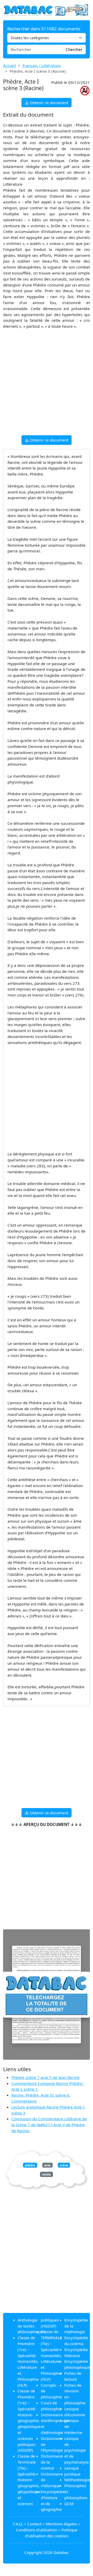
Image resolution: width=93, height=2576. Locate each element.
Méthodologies (78, 2480)
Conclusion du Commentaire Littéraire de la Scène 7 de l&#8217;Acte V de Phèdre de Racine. (49, 2125)
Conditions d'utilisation (36, 2530)
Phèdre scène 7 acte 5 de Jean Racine (45, 2077)
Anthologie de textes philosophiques (31, 2326)
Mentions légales (61, 2524)
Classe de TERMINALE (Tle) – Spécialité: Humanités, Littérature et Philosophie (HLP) (51, 2355)
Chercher (74, 49)
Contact (34, 2524)
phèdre (30, 2165)
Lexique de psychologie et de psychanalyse (77, 2450)
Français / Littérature (42, 65)
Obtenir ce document (48, 103)
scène (64, 2165)
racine (46, 2174)
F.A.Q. (18, 2524)
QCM (69, 2504)
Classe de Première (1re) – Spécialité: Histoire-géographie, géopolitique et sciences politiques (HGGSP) (29, 2420)
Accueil (10, 65)
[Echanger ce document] (47, 1995)
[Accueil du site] (47, 10)
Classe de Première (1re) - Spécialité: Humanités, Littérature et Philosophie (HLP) (28, 2361)
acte (47, 2165)
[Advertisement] (47, 384)
